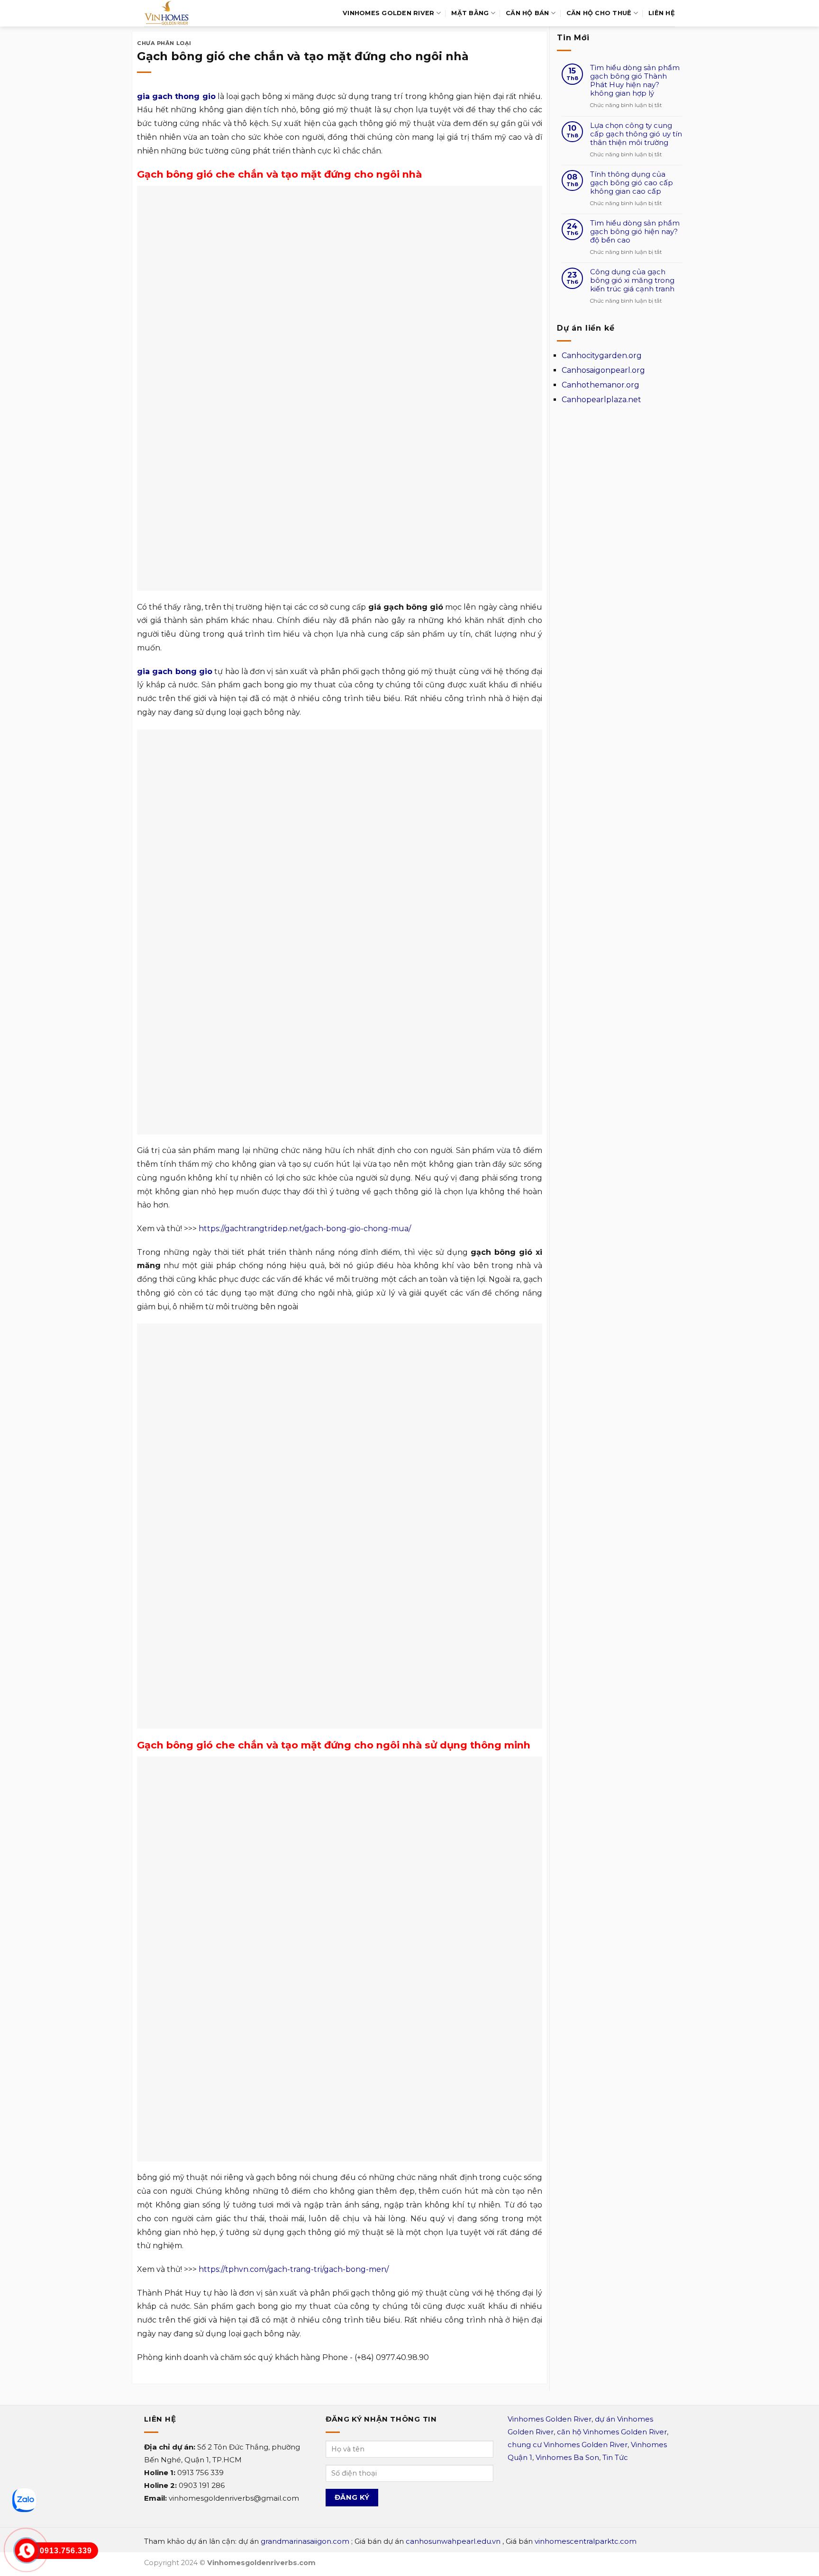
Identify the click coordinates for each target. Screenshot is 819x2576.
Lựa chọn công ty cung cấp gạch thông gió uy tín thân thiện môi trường (636, 134)
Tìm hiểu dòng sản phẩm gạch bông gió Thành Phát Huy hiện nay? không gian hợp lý (635, 81)
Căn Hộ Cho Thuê (599, 13)
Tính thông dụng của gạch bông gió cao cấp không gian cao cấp (632, 183)
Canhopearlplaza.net (601, 400)
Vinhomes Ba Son (567, 2457)
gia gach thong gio (176, 96)
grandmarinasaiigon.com (305, 2541)
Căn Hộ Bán (528, 13)
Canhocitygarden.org (602, 356)
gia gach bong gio (175, 671)
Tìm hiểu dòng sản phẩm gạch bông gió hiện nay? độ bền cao (635, 232)
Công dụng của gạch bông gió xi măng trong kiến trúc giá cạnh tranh (632, 280)
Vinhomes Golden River (388, 13)
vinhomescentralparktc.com (586, 2541)
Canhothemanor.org (601, 385)
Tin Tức (615, 2457)
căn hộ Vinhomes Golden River (612, 2432)
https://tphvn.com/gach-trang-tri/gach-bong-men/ (294, 2269)
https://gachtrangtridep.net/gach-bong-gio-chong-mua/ (305, 1229)
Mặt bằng (470, 13)
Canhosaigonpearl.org (603, 370)
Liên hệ (662, 13)
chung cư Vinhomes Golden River (568, 2445)
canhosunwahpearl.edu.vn (453, 2541)
